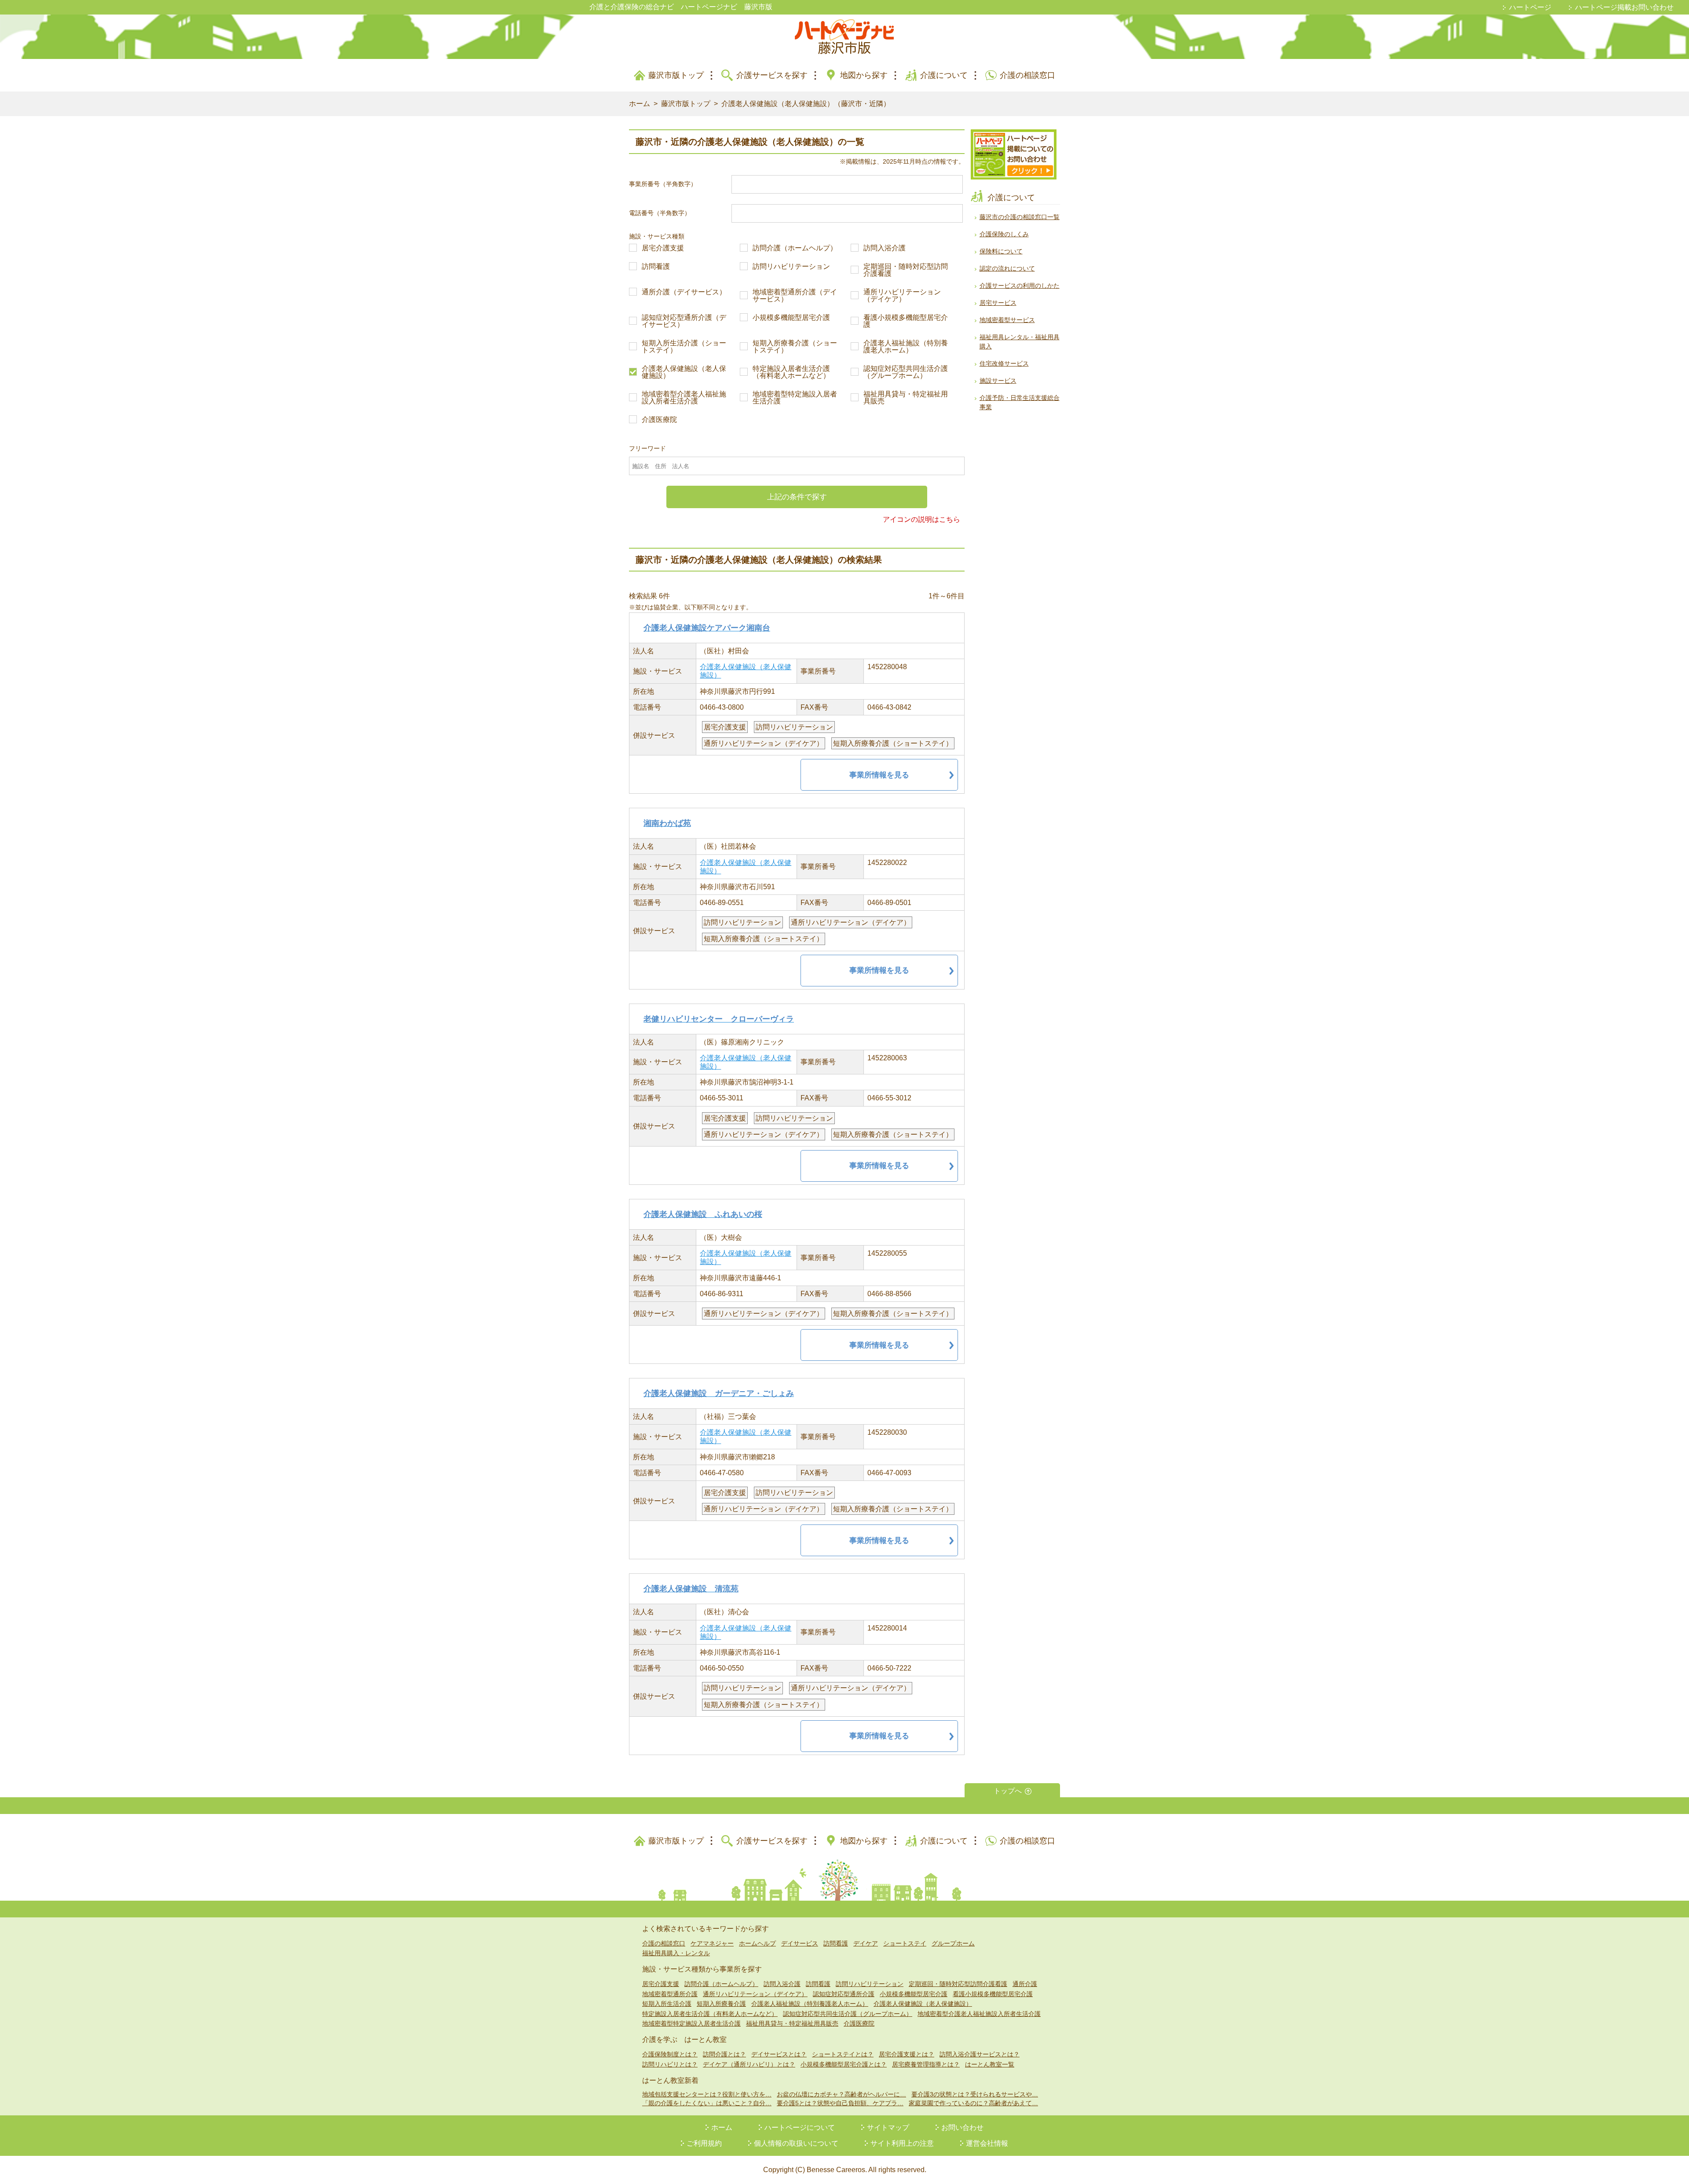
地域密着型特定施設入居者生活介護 (795, 398)
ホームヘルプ (757, 1943)
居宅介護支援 (663, 248)
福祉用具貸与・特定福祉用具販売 (906, 398)
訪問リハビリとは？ (670, 2064)
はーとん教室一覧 (990, 2064)
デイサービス (800, 1943)
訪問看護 (656, 267)
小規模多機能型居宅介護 (791, 318)
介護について (944, 75)
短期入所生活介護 (667, 2004)
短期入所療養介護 (721, 2004)
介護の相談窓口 (1027, 75)
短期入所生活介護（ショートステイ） (684, 347)
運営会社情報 (987, 2143)
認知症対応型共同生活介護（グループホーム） (906, 372)
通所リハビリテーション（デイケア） (902, 296)
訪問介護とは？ (724, 2054)
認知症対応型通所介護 (844, 1994)
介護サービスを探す (772, 75)
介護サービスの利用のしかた (1020, 286)
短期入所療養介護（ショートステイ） (795, 347)
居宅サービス (998, 303)
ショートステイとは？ (843, 2054)
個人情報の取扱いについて (796, 2143)
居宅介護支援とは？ (907, 2054)
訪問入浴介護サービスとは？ (980, 2054)
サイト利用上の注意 (902, 2143)
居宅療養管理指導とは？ (926, 2064)
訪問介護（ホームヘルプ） (795, 248)
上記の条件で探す (797, 497)
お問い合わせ (962, 2127)
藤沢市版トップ (676, 75)
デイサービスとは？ (779, 2054)
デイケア (866, 1943)
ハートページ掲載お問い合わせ (1624, 7)
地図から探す (864, 75)
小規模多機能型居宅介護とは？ (844, 2064)
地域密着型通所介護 (670, 1994)
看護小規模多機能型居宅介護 (906, 321)
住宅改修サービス (1004, 363)
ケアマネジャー (712, 1943)
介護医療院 (659, 420)
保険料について (1001, 251)
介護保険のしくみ (1004, 234)
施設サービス (998, 381)
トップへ (1008, 1791)
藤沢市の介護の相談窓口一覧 (1020, 217)
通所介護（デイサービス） (684, 292)
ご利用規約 (704, 2143)
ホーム (640, 104)
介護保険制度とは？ (670, 2054)
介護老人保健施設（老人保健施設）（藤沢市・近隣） (806, 104)
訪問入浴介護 (885, 248)
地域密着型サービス (1007, 320)
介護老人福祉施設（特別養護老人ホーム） (906, 347)
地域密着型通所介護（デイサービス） (795, 296)
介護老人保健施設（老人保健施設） (684, 372)
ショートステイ (905, 1943)
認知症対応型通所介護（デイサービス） (684, 321)
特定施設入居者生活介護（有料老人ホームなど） (791, 372)
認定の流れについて (1007, 268)
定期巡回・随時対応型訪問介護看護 (906, 270)
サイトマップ (888, 2127)
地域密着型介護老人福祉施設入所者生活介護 (684, 398)
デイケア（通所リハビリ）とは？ (749, 2064)
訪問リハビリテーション (791, 267)
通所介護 (1025, 1984)
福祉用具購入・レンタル (676, 1953)
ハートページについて (800, 2127)
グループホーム (953, 1943)
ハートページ (1530, 7)
